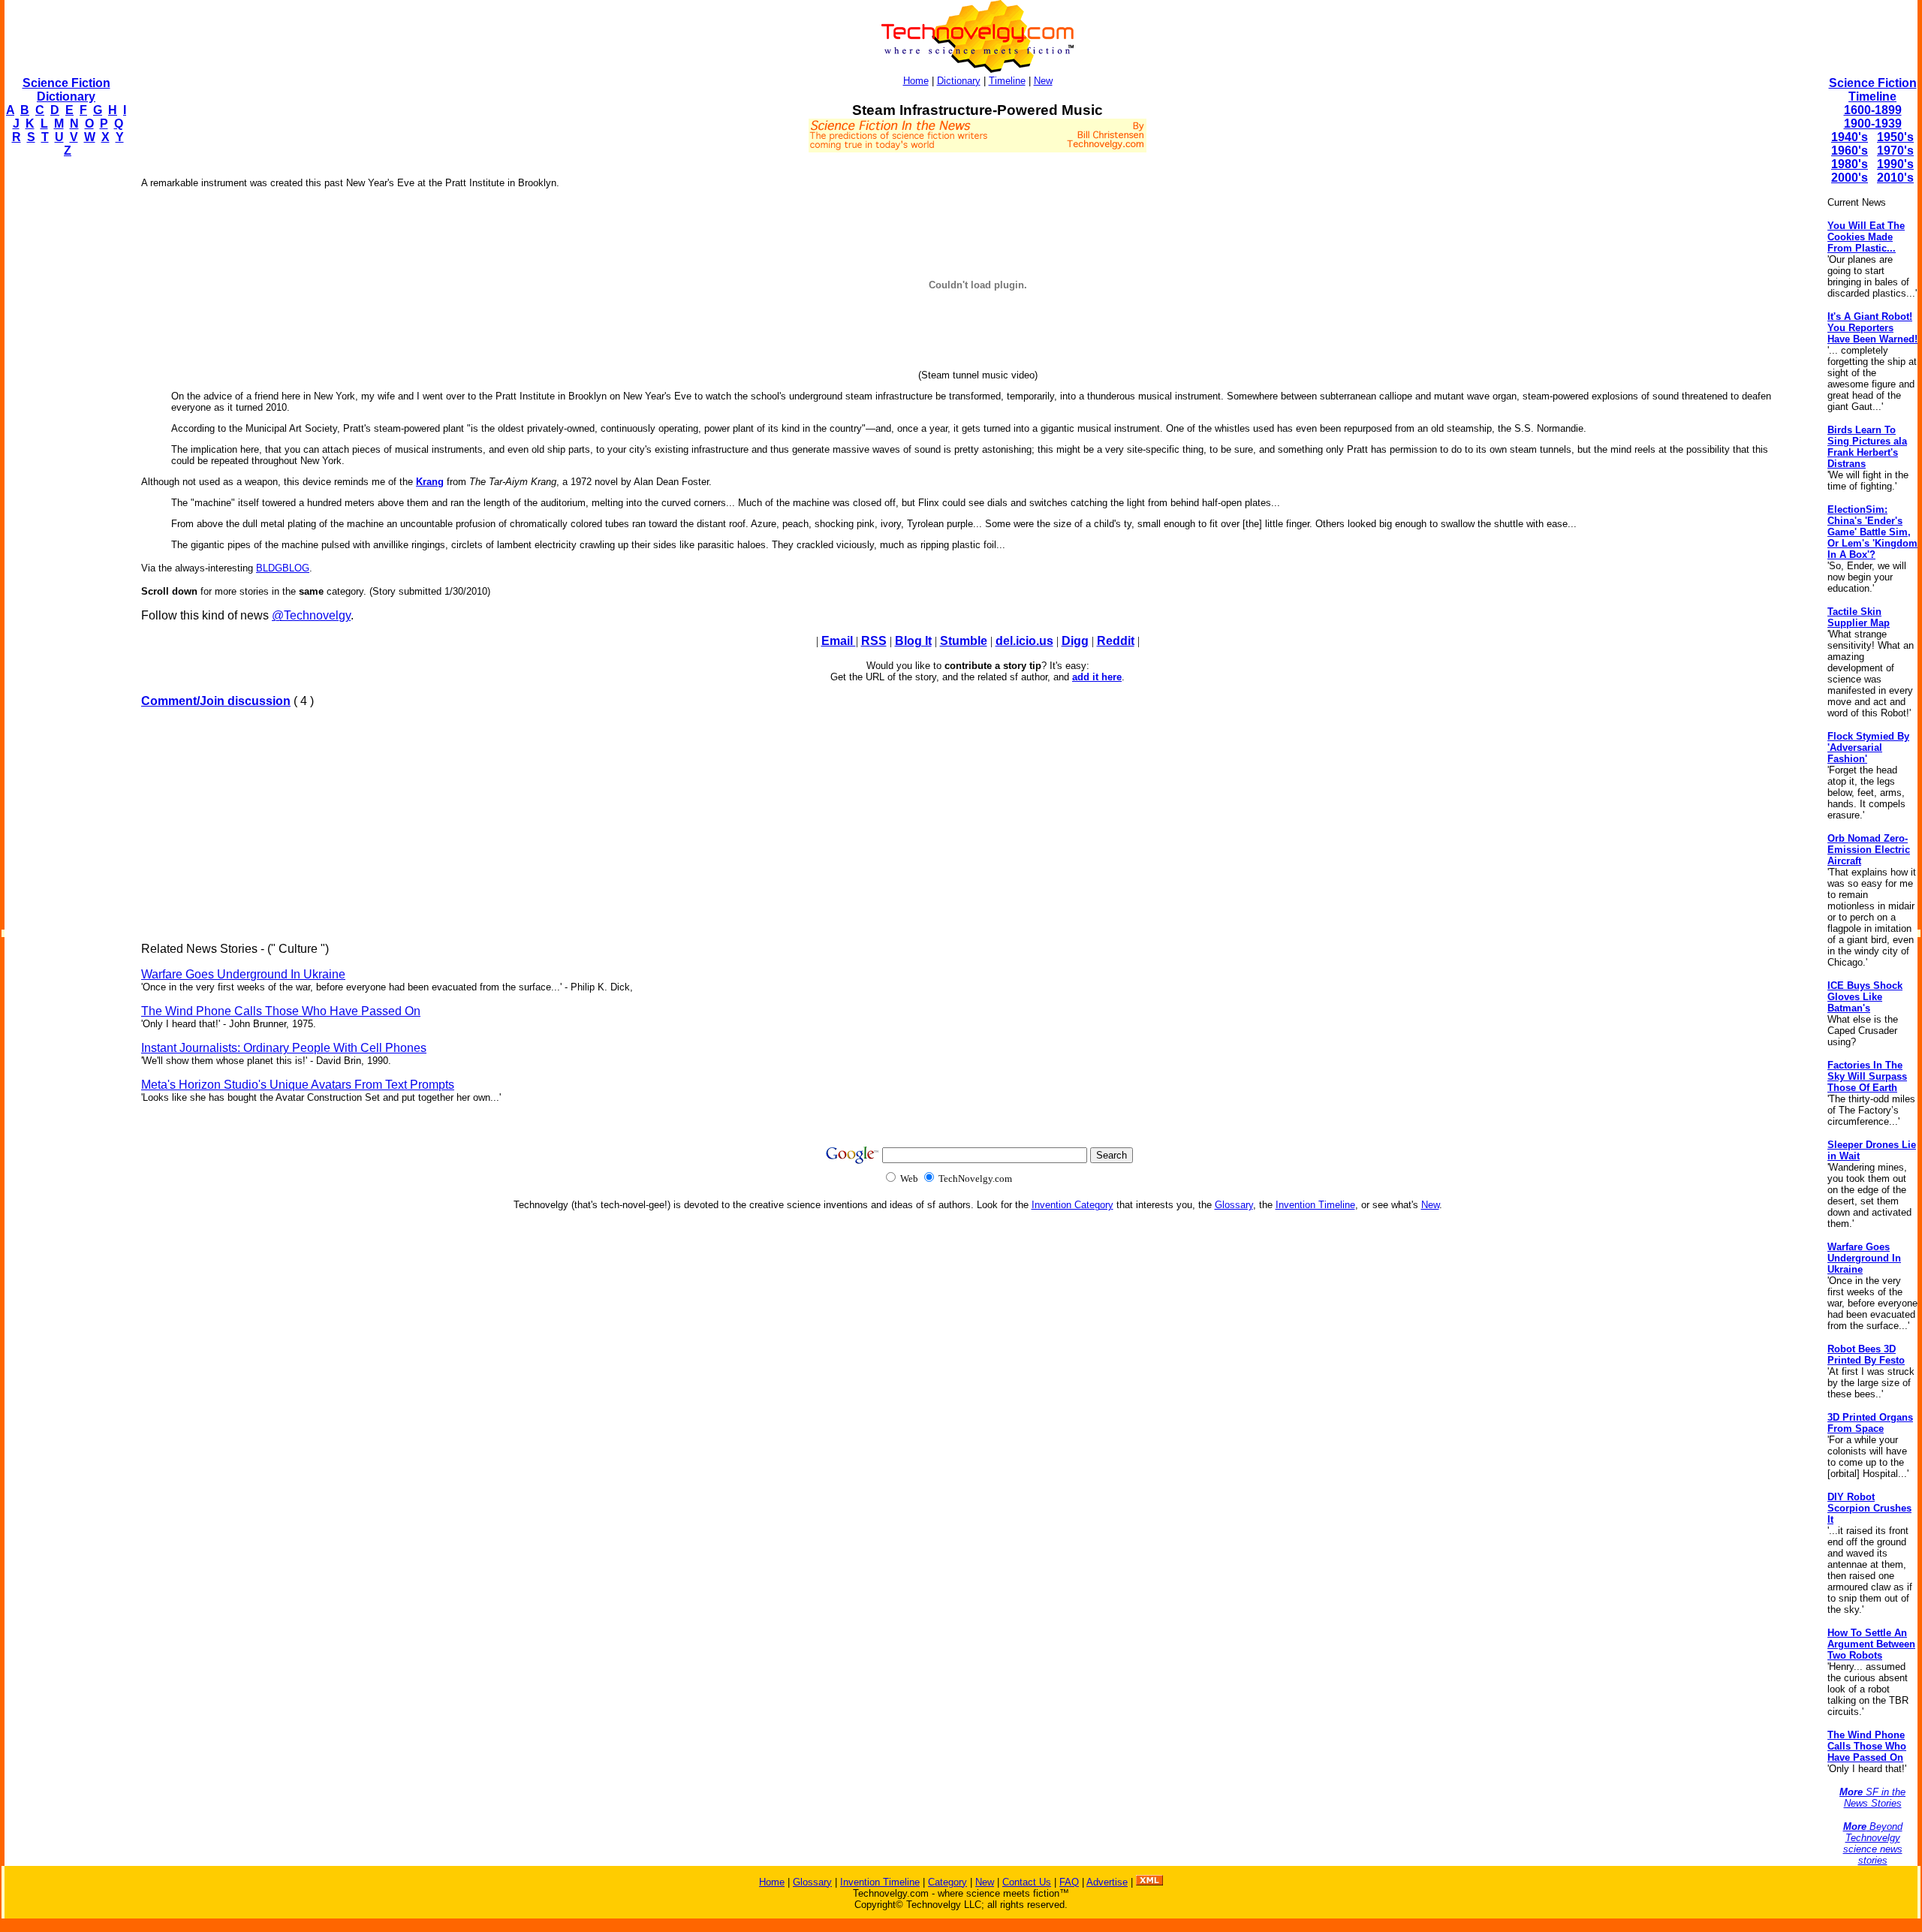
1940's (1850, 137)
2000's (1850, 178)
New (1043, 81)
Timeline (1007, 81)
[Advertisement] (65, 395)
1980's (1850, 164)
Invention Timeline (1315, 1205)
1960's (1850, 151)
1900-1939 (1873, 124)
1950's (1895, 137)
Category (947, 1882)
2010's (1895, 178)
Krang (430, 482)
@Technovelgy (311, 615)
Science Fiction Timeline (1873, 90)
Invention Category (1072, 1205)
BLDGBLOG (283, 568)
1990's (1895, 164)
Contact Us (1027, 1882)
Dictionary (959, 81)
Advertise (1107, 1882)
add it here (1097, 677)
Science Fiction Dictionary (66, 90)
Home (916, 81)
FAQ (1069, 1882)
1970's (1895, 151)
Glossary (1234, 1205)
